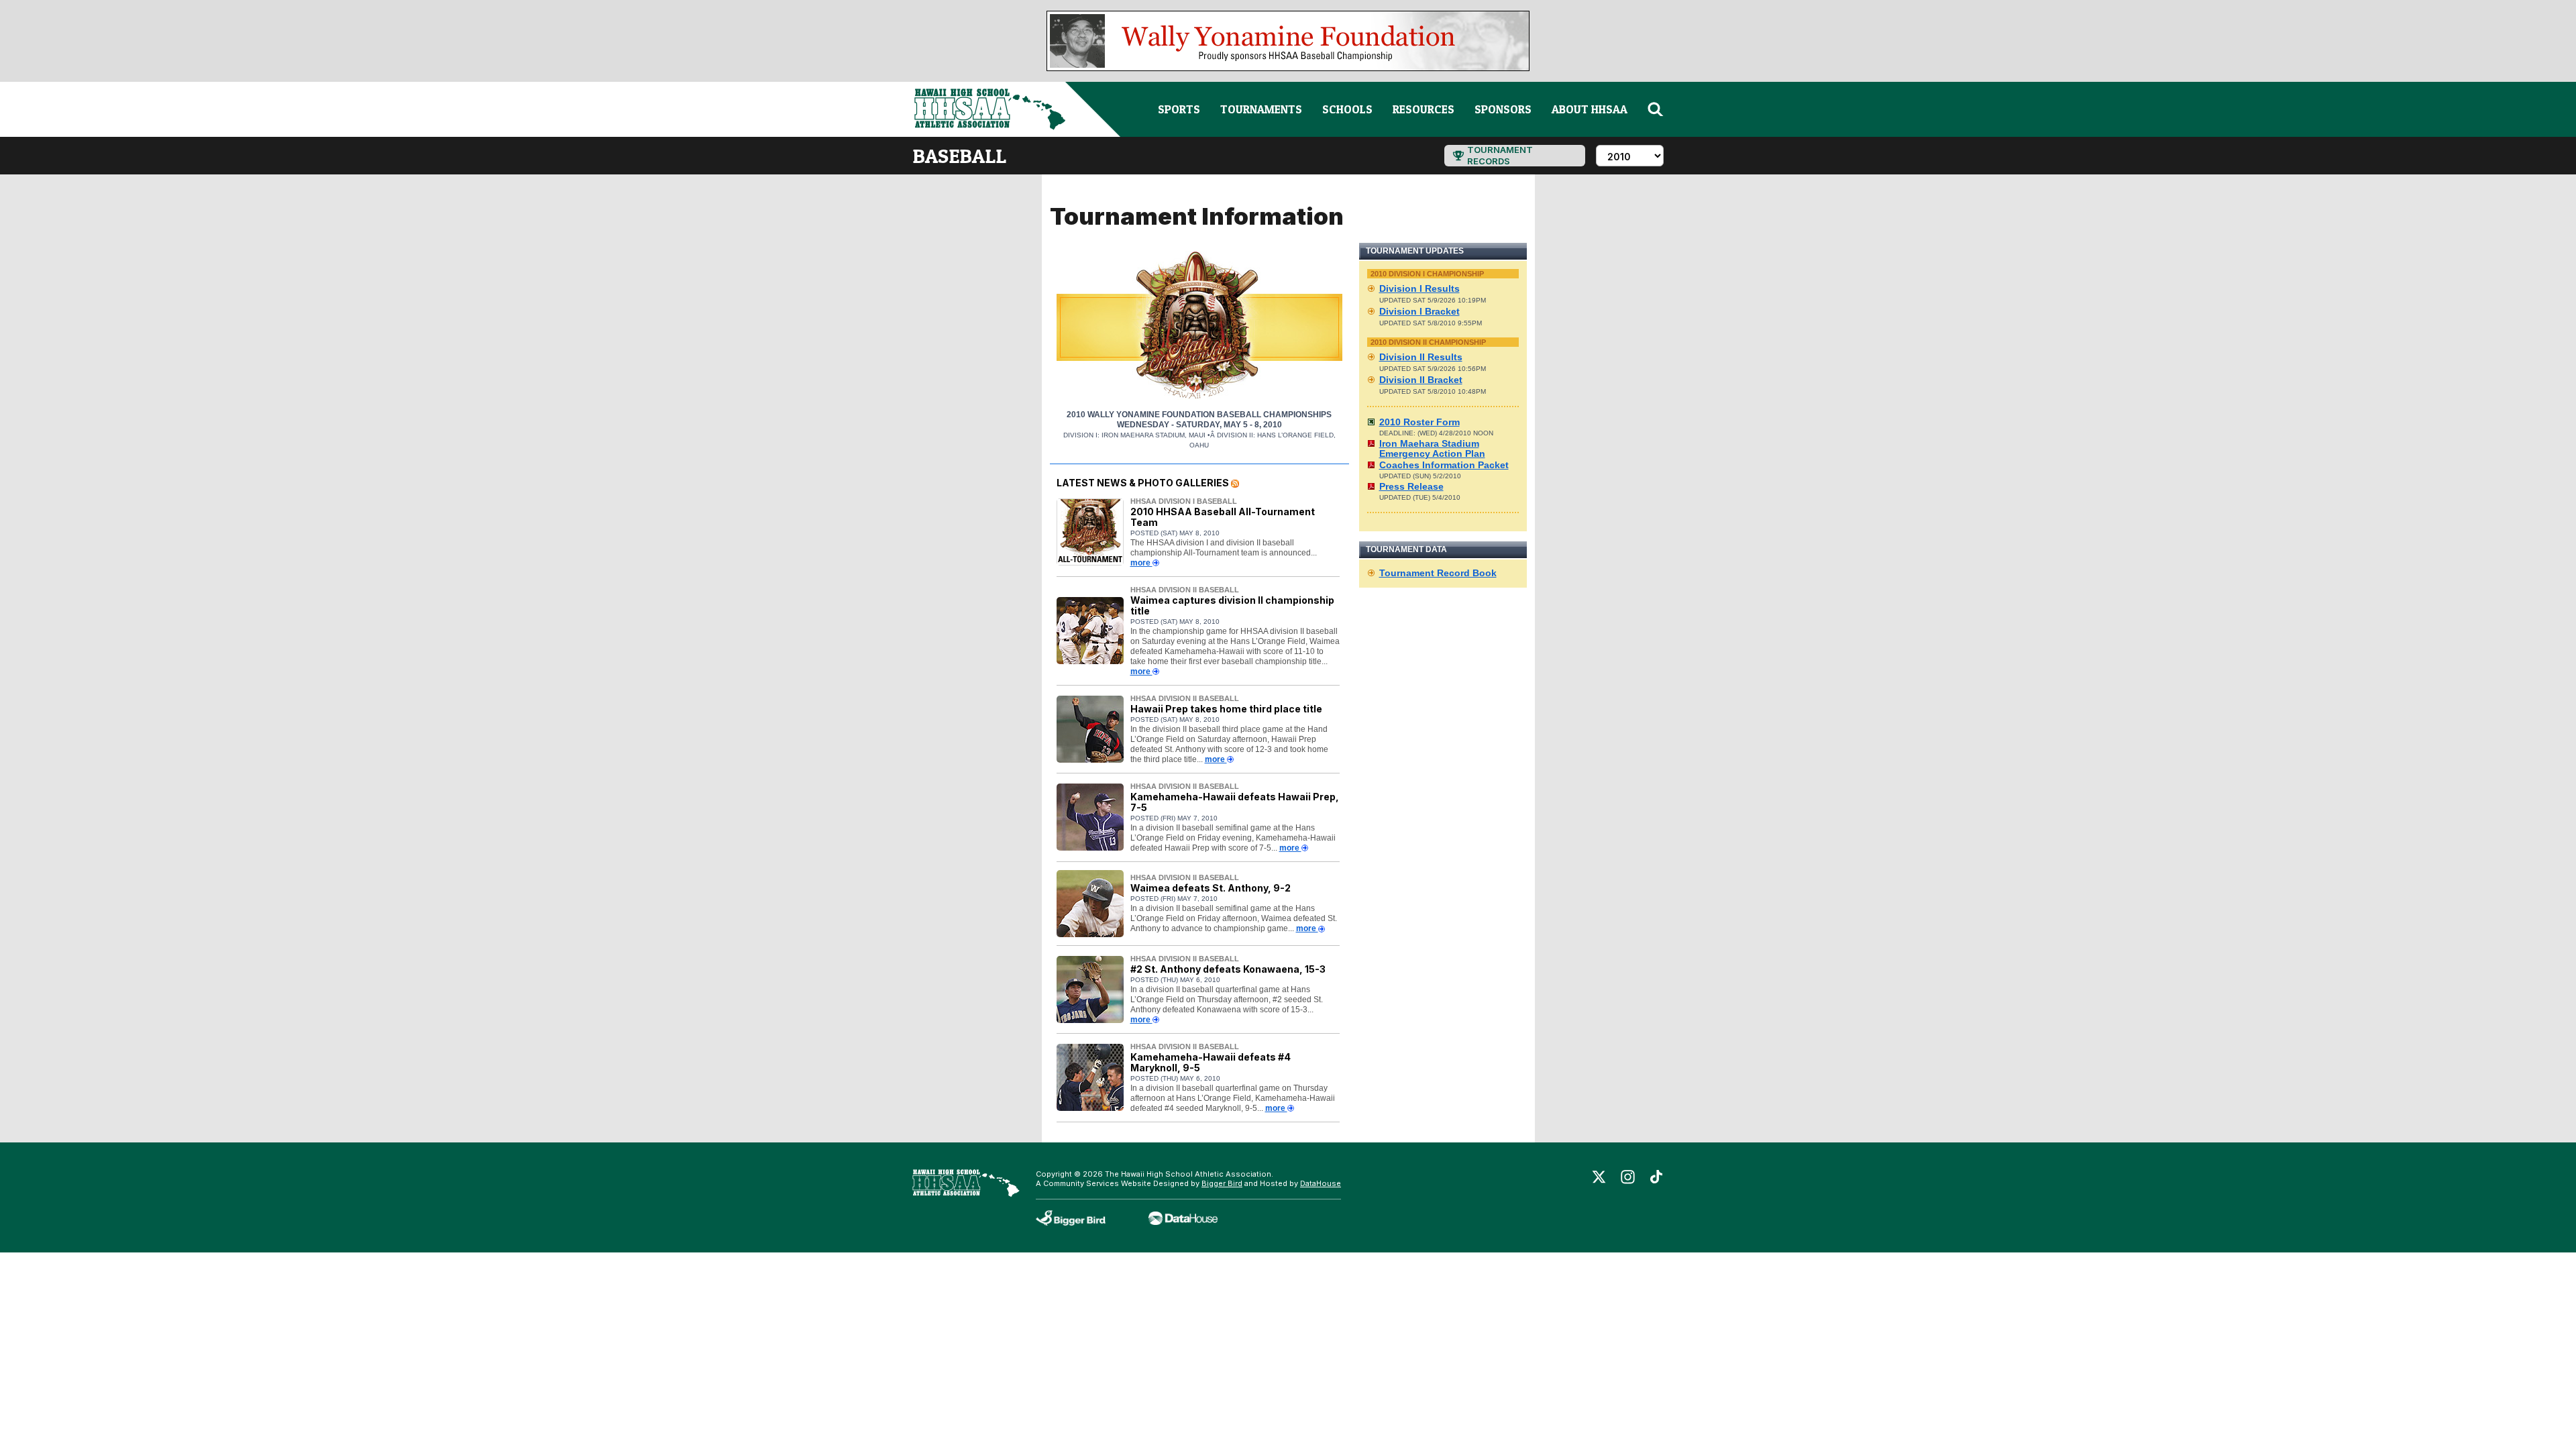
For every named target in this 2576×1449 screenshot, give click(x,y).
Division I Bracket (1419, 311)
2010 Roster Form (1419, 422)
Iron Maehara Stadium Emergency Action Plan (1432, 448)
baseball (959, 156)
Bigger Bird (1222, 1183)
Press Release (1411, 486)
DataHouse (1321, 1183)
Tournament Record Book (1438, 573)
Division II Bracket (1421, 380)
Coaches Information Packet (1444, 465)
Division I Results (1419, 288)
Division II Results (1421, 357)
